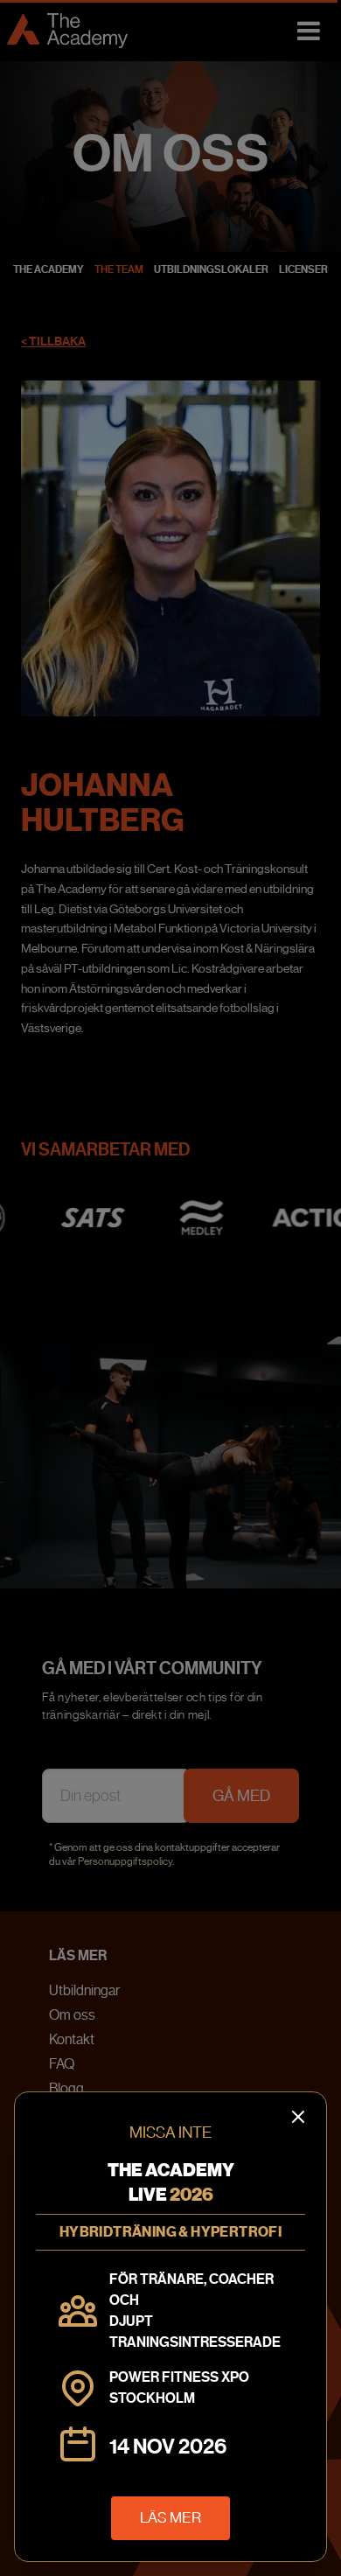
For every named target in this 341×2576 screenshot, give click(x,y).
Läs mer (170, 2517)
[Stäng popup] (170, 1288)
